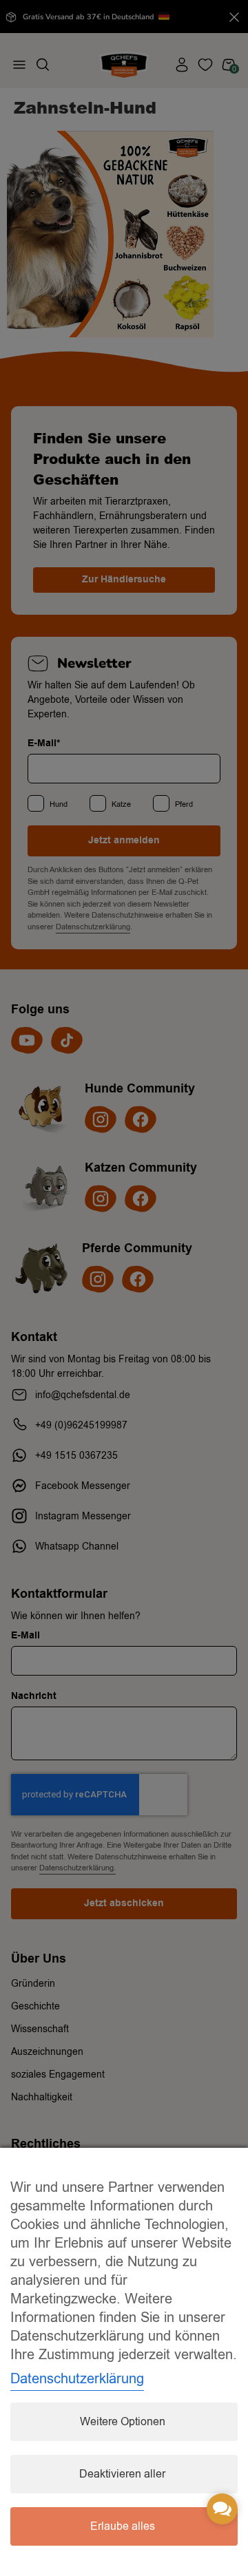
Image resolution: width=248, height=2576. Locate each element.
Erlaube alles (123, 2526)
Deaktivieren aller (122, 2474)
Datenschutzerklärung (77, 2379)
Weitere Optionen (123, 2422)
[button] (222, 2509)
